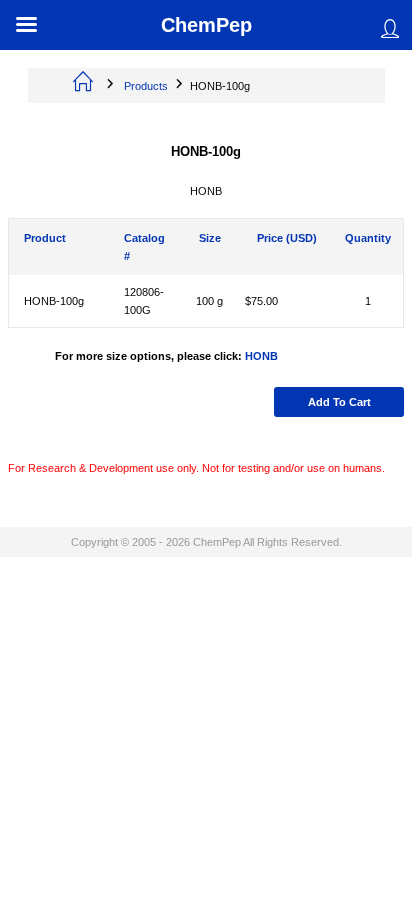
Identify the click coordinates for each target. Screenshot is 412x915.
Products (146, 86)
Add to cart (339, 402)
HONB (261, 356)
